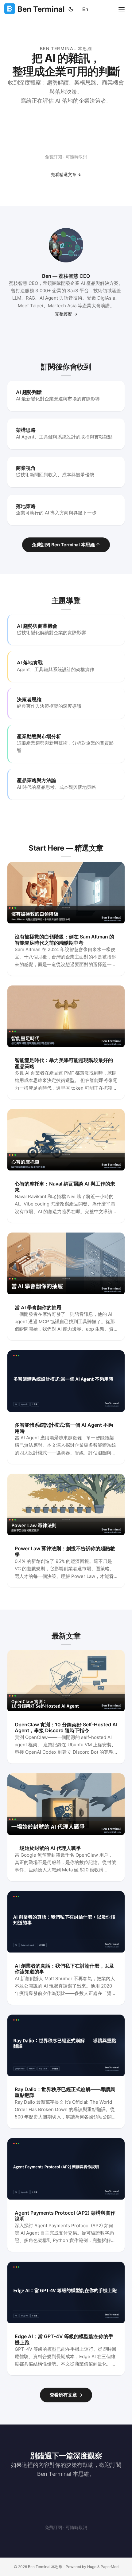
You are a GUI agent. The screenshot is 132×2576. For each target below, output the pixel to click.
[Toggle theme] (71, 9)
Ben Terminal (41, 9)
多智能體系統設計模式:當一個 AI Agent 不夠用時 (64, 1428)
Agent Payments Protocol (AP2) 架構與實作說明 (65, 2216)
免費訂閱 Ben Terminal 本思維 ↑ (66, 545)
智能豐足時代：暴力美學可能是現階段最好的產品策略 (64, 1063)
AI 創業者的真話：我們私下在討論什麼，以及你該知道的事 (64, 1969)
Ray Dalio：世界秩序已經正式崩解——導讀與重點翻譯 (65, 2092)
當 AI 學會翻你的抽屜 (38, 1308)
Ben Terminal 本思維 (45, 2567)
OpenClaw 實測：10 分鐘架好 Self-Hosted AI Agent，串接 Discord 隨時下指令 (66, 1727)
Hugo (92, 2567)
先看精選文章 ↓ (66, 174)
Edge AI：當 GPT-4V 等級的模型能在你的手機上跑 (64, 2339)
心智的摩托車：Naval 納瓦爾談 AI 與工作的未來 (65, 1187)
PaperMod (110, 2567)
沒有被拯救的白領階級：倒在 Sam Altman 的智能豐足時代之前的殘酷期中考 (64, 940)
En (85, 9)
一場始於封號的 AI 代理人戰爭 (48, 1848)
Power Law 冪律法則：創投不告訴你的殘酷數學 (65, 1551)
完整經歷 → (66, 314)
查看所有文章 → (66, 2395)
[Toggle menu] (122, 9)
